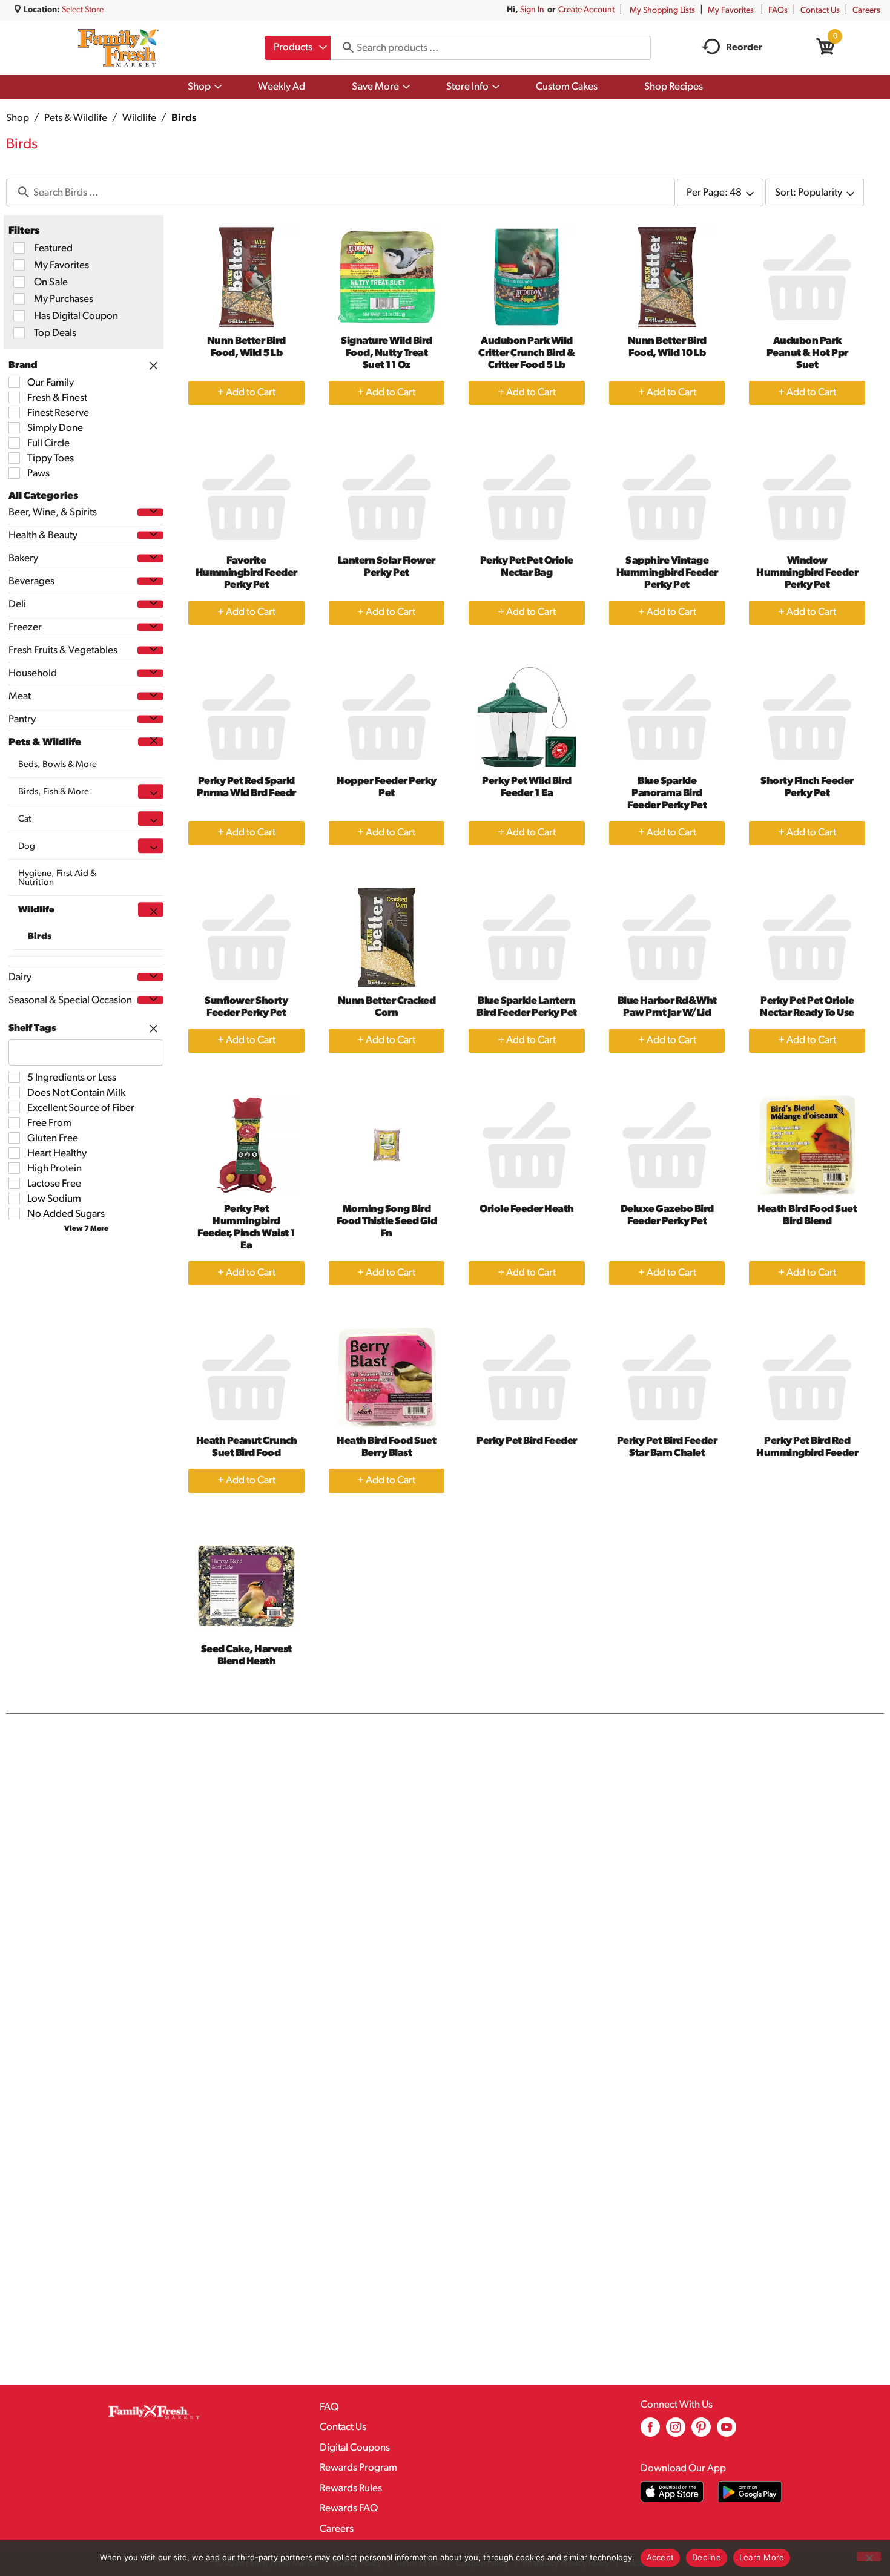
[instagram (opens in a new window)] (676, 2432)
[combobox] (298, 48)
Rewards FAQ (349, 2508)
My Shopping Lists (662, 11)
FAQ (329, 2407)
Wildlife (139, 118)
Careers (866, 11)
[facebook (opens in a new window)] (650, 2432)
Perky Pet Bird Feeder (527, 1441)
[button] (150, 512)
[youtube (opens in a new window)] (727, 2432)
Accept (661, 2557)
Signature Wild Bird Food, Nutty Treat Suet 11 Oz (387, 353)
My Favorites (731, 11)
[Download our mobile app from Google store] (750, 2492)
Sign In (532, 10)
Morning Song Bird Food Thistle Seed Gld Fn (387, 1221)
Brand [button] (23, 366)
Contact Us (820, 11)
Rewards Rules (351, 2489)
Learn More (762, 2557)
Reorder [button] (744, 48)
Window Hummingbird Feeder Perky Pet (807, 573)
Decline (707, 2557)
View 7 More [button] (86, 1229)
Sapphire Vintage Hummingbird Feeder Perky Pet (667, 573)
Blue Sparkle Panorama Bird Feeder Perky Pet (667, 793)
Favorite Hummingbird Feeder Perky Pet (246, 573)
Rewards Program (358, 2468)
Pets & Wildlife (76, 118)
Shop (18, 118)
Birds (184, 118)
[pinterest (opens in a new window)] (701, 2432)
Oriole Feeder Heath (527, 1209)
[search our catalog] (344, 48)
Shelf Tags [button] (32, 1029)
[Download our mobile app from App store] (672, 2492)
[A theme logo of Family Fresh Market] (118, 48)
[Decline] (869, 2557)
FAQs (778, 11)
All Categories (43, 496)
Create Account (586, 10)
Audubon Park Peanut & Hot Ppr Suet (807, 353)
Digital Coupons (355, 2448)
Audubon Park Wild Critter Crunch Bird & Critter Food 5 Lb (527, 353)
